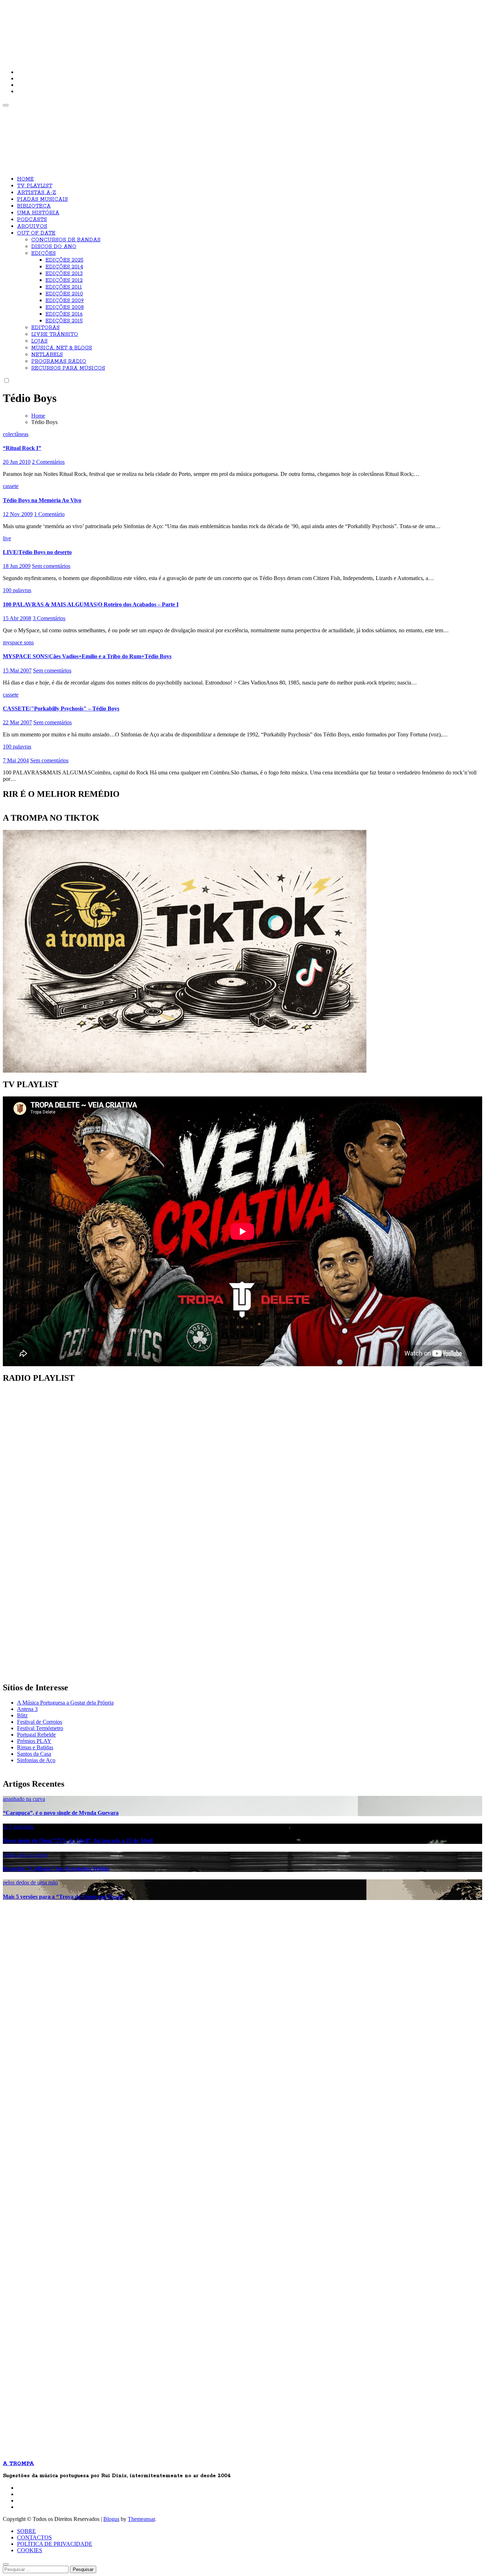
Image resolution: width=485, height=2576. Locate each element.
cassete (11, 486)
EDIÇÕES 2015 (64, 321)
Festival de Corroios (40, 1722)
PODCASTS (32, 220)
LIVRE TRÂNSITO (55, 334)
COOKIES (30, 2550)
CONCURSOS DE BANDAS (66, 240)
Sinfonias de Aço (36, 1760)
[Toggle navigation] (6, 105)
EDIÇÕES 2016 (64, 314)
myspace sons (18, 642)
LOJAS (39, 341)
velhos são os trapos (25, 1855)
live (7, 538)
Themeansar (141, 2519)
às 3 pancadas (18, 1827)
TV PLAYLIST (35, 186)
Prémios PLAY (34, 1741)
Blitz (22, 1715)
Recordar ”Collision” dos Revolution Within (56, 1869)
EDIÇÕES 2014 (64, 267)
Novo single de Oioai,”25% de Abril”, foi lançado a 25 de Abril (78, 1840)
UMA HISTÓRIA (38, 213)
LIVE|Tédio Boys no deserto (37, 552)
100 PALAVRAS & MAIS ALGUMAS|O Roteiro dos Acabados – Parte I (91, 604)
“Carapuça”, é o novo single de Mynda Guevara (61, 1813)
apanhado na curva (24, 1799)
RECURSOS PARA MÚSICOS (68, 368)
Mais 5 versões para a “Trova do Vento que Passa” (64, 1897)
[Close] (6, 2564)
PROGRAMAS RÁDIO (59, 361)
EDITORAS (45, 328)
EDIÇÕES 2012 (64, 280)
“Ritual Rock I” (22, 448)
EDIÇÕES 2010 (64, 294)
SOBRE (26, 2531)
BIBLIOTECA (34, 206)
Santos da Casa (34, 1754)
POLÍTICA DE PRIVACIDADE (55, 2544)
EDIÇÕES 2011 (64, 287)
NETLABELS (47, 355)
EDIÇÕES (43, 253)
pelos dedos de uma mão (30, 1882)
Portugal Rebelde (36, 1735)
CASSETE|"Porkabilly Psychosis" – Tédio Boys (61, 709)
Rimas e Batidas (35, 1747)
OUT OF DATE (36, 233)
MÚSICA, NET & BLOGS (62, 348)
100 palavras (17, 590)
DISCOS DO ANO (54, 247)
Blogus (111, 2519)
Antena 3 (27, 1709)
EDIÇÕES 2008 (65, 307)
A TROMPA (104, 28)
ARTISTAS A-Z (37, 193)
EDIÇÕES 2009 (65, 301)
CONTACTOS (34, 2537)
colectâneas (16, 434)
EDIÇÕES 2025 (64, 260)
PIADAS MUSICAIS (42, 199)
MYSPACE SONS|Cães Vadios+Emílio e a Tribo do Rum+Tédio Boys (87, 656)
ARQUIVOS (32, 226)
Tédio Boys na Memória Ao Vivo (42, 500)
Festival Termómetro (40, 1728)
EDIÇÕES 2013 (64, 274)
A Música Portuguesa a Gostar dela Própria (65, 1703)
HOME (25, 179)
